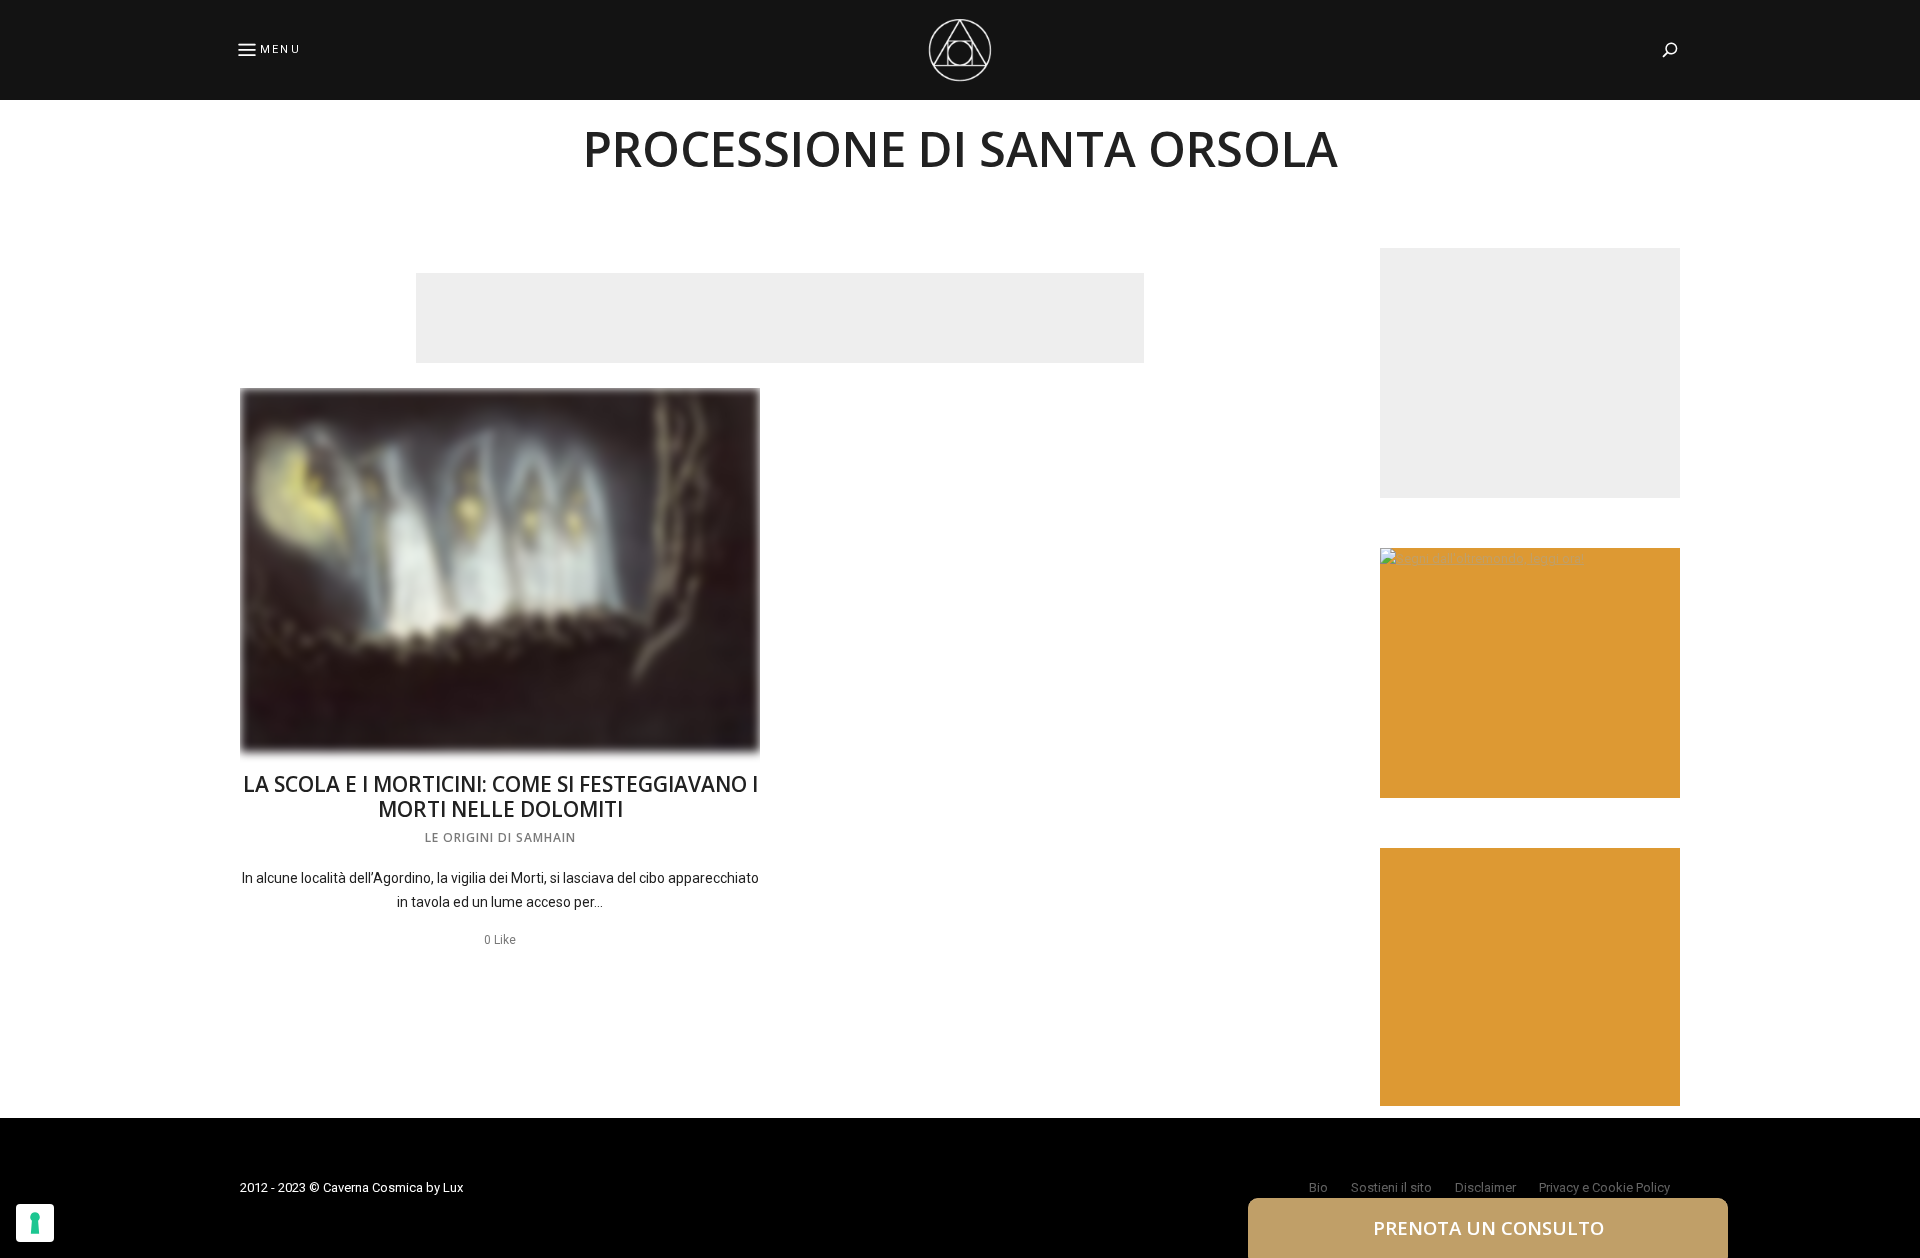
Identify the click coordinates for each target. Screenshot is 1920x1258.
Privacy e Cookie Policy (1604, 1187)
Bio (1318, 1187)
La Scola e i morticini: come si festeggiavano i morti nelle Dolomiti (500, 796)
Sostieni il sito (1391, 1187)
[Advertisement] (780, 318)
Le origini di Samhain (500, 837)
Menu (280, 49)
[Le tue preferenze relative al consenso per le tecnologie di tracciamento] (35, 1223)
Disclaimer (1485, 1187)
